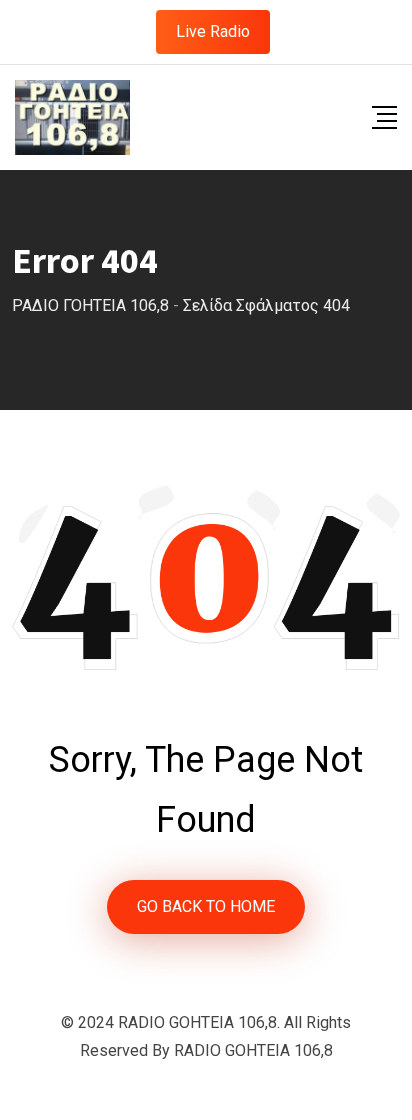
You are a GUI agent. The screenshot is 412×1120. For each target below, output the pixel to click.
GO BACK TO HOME (206, 906)
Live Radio (213, 31)
